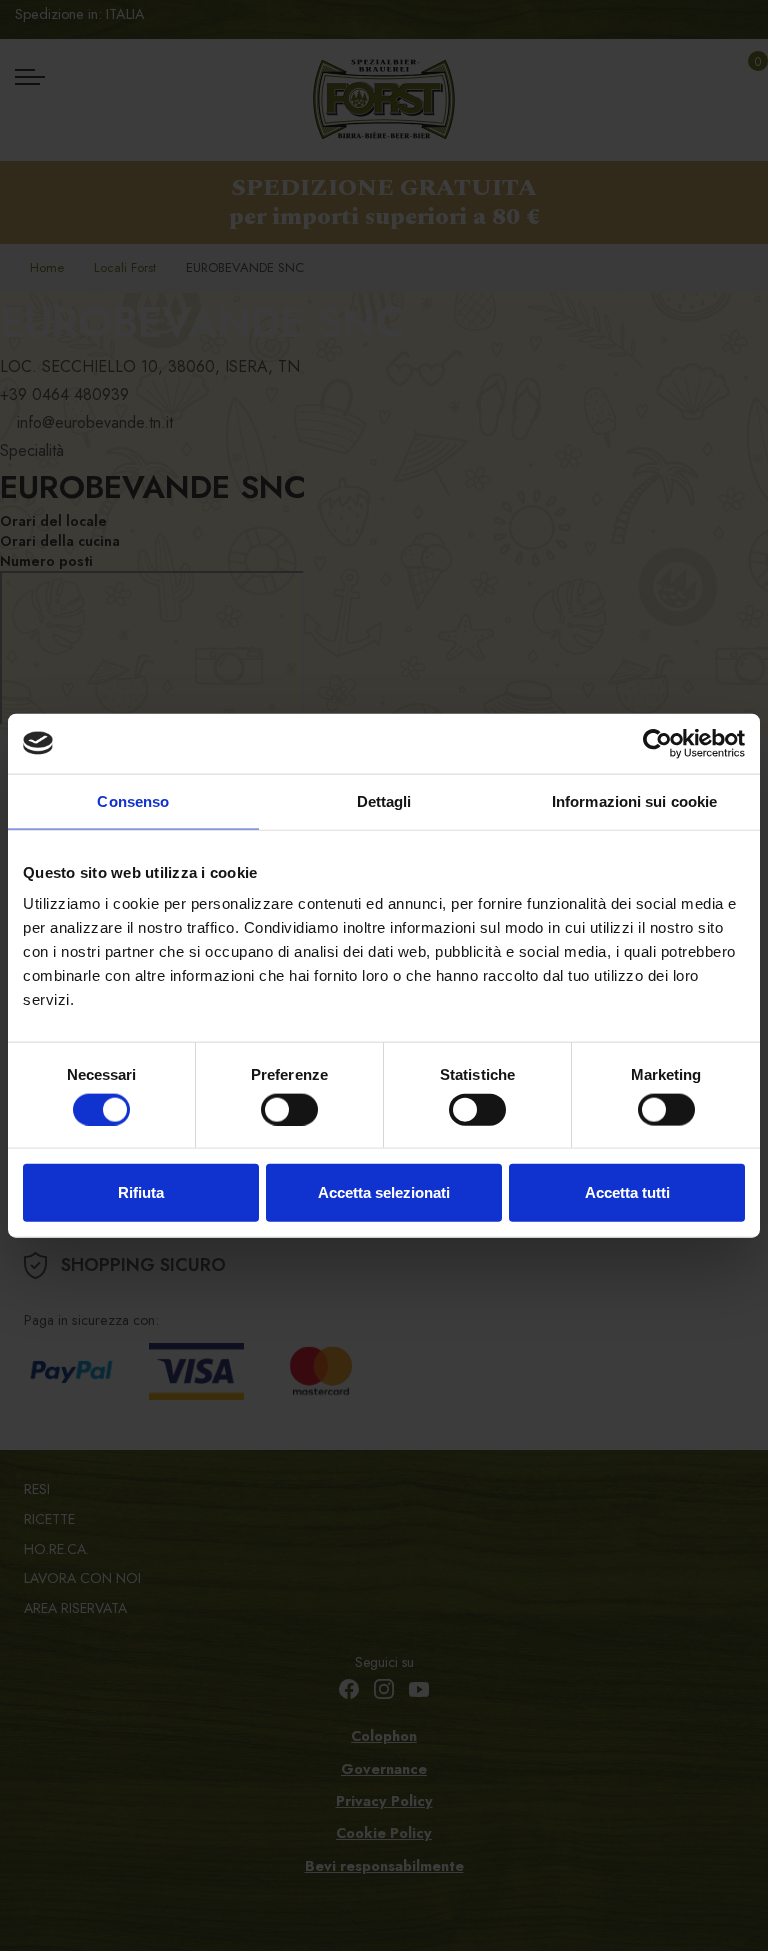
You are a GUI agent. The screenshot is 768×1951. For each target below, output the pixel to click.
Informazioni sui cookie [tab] (634, 800)
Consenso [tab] (133, 800)
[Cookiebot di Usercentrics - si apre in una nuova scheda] (657, 743)
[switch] (289, 1109)
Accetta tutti (627, 1192)
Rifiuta (141, 1192)
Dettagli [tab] (384, 800)
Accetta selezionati (384, 1192)
